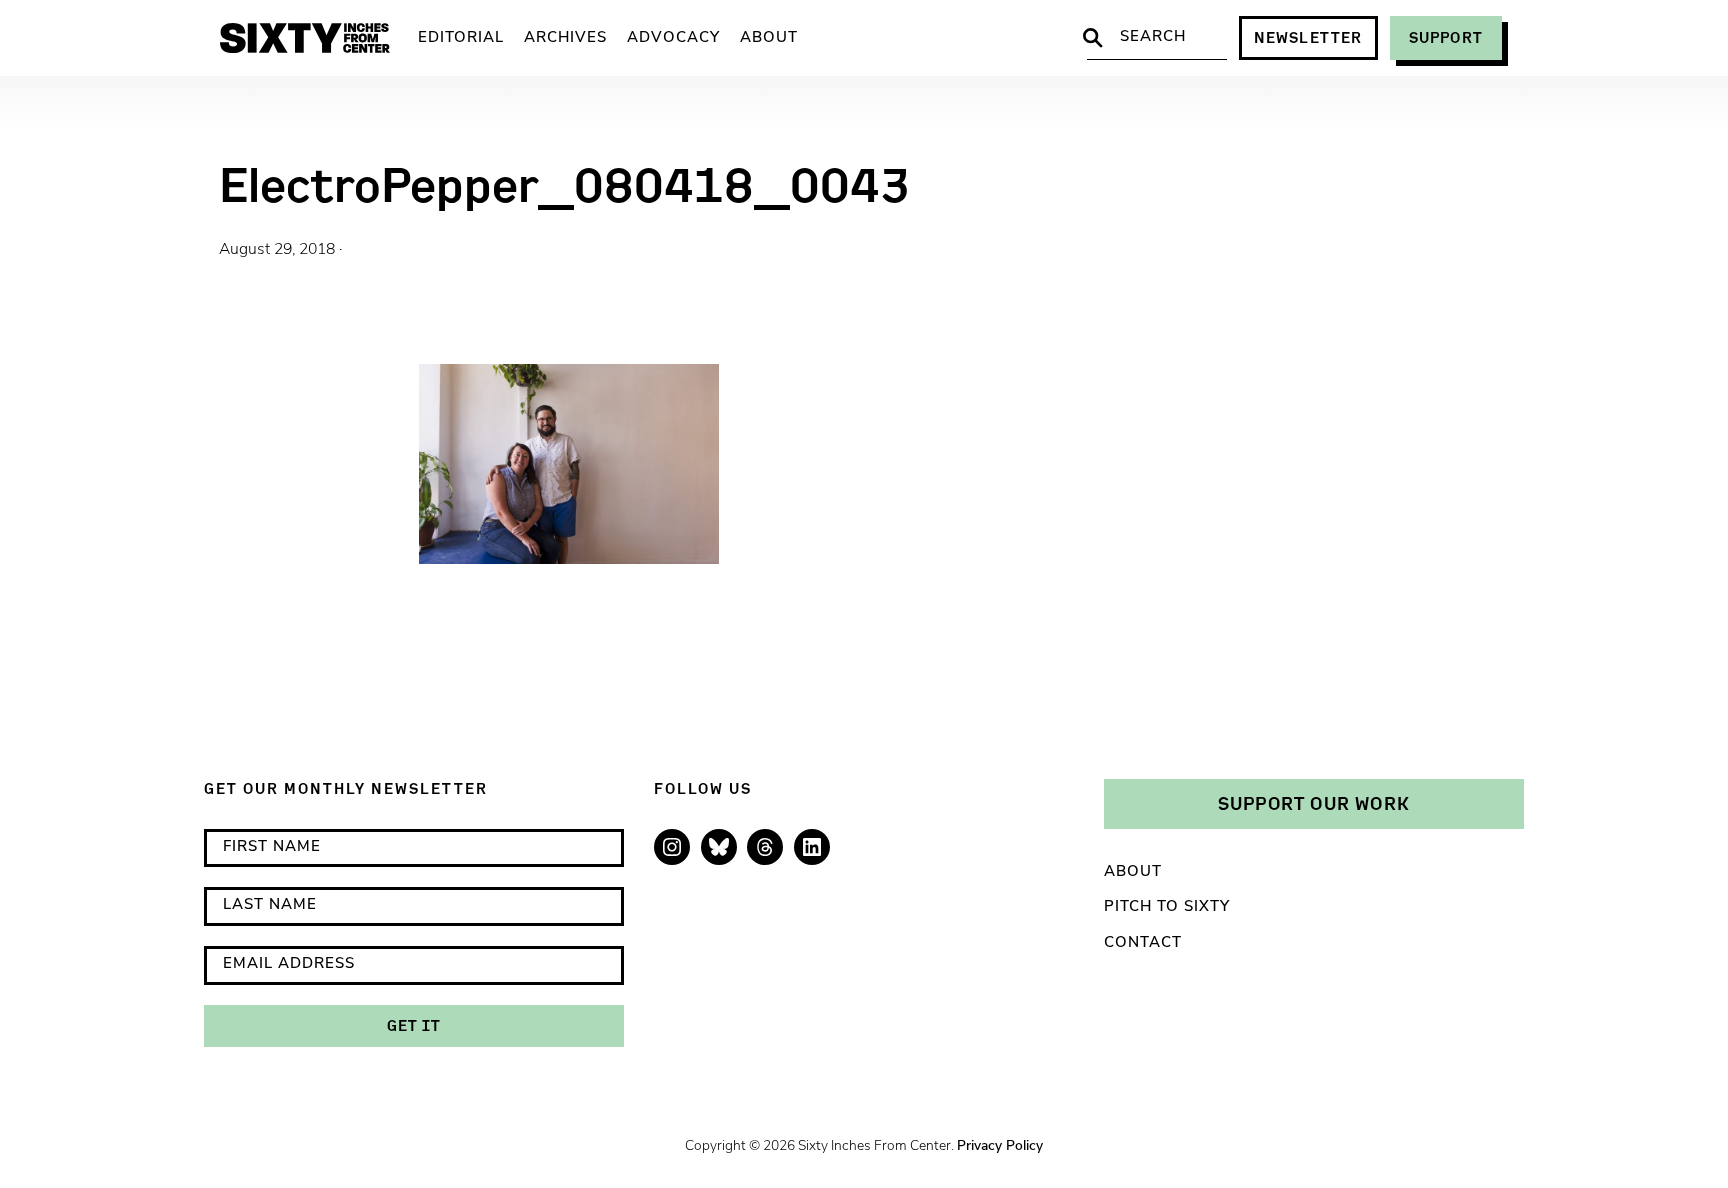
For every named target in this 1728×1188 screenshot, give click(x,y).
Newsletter (1308, 37)
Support (1446, 37)
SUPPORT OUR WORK (1314, 803)
